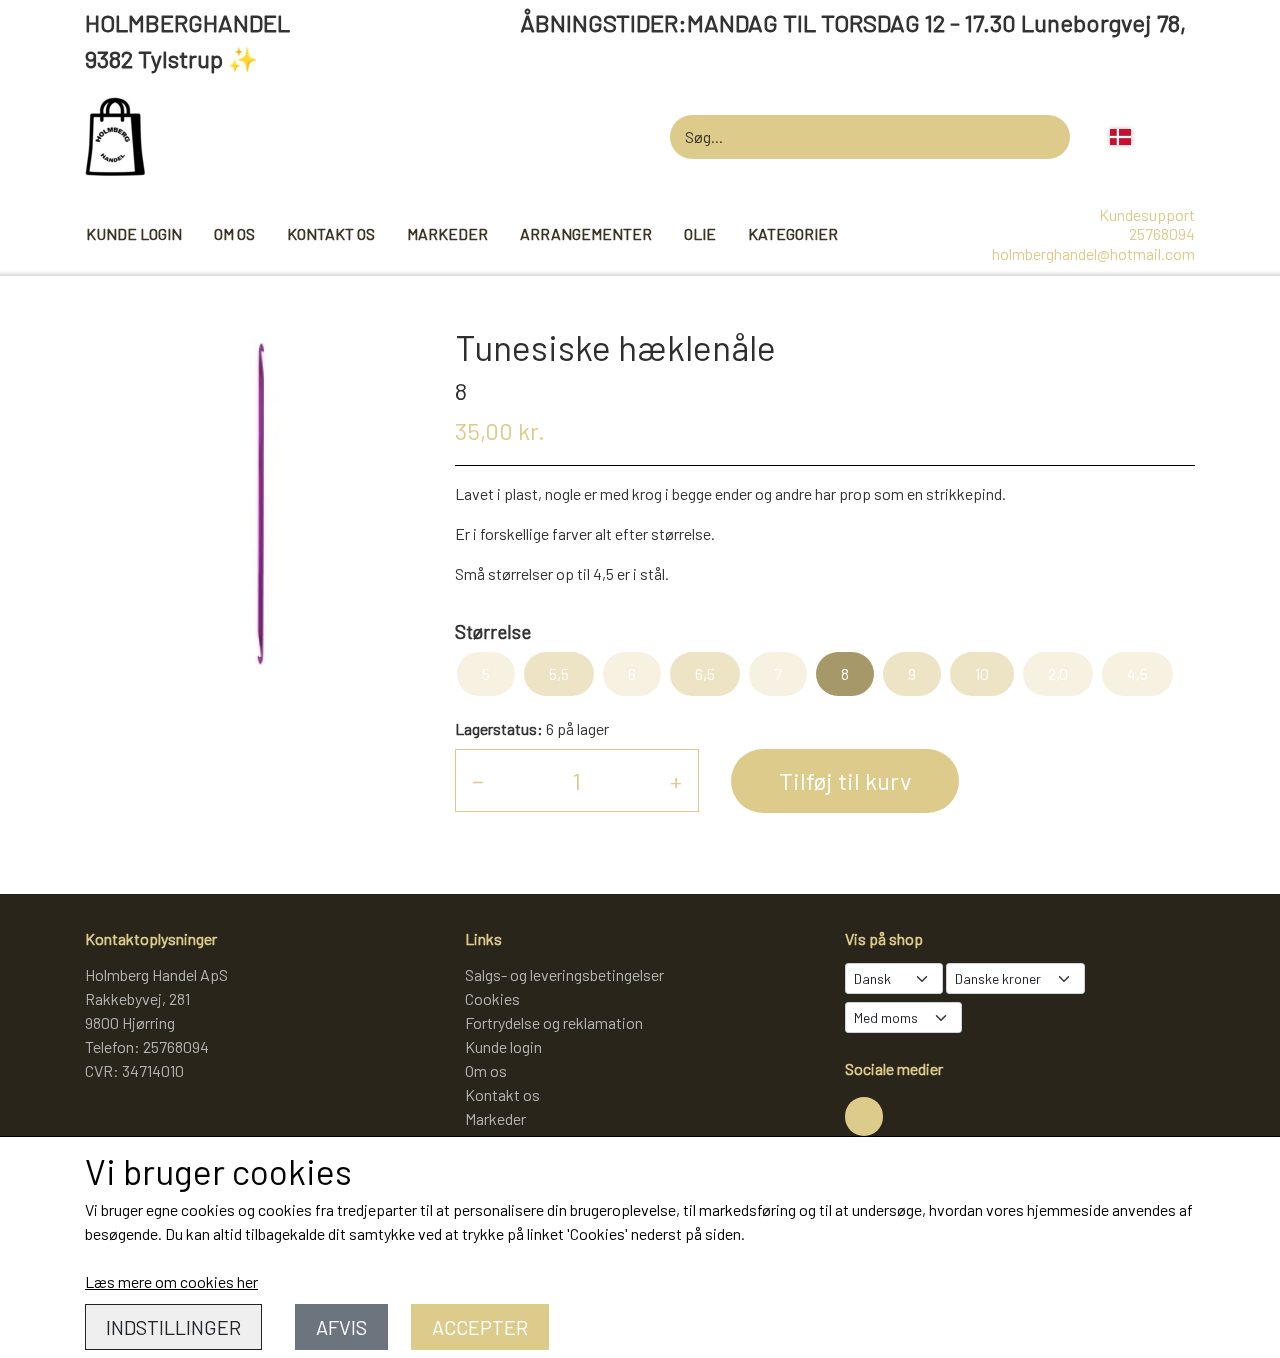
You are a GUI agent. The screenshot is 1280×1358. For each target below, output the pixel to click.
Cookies (492, 998)
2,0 (1058, 673)
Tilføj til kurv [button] (845, 780)
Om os (234, 233)
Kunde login (134, 233)
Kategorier (793, 233)
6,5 (705, 673)
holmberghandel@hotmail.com (1093, 253)
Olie (700, 233)
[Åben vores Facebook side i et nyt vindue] (864, 1116)
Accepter (480, 1327)
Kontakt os (331, 233)
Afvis (341, 1327)
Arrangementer (586, 233)
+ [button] (676, 780)
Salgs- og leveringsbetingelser (564, 974)
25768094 (1162, 233)
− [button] (478, 780)
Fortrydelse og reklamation (554, 1022)
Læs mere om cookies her (171, 1281)
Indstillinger (173, 1327)
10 (982, 673)
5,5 (559, 673)
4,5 (1137, 673)
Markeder (447, 233)
